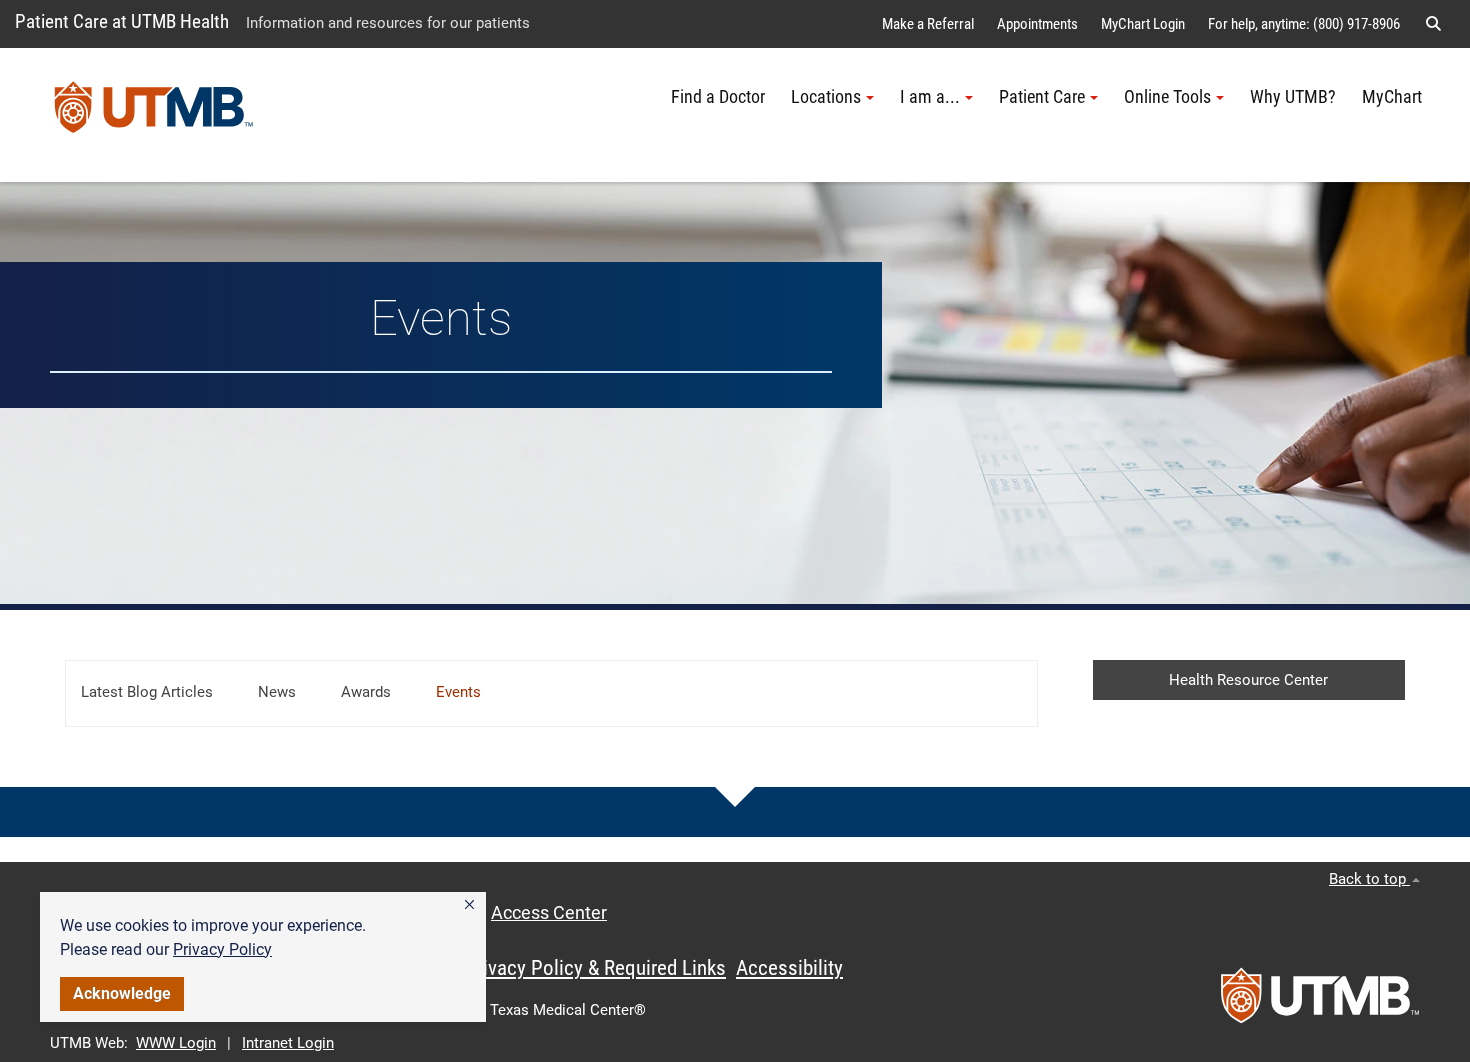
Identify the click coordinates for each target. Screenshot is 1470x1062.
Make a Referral (928, 24)
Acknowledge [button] (122, 993)
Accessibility (789, 968)
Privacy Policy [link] (222, 949)
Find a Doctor (718, 97)
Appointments (1037, 24)
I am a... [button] (930, 97)
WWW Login (176, 1043)
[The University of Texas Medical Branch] (154, 115)
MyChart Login (1143, 24)
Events (458, 692)
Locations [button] (826, 97)
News (277, 692)
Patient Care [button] (1042, 97)
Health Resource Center (1248, 680)
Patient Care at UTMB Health (122, 21)
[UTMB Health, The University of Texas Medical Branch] (1320, 1002)
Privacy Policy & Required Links (595, 968)
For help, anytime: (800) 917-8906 (1304, 24)
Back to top (1369, 879)
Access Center (549, 913)
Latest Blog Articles (147, 692)
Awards (366, 692)
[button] (469, 905)
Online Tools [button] (1167, 97)
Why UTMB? (1293, 97)
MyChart (1392, 97)
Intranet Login (288, 1043)
